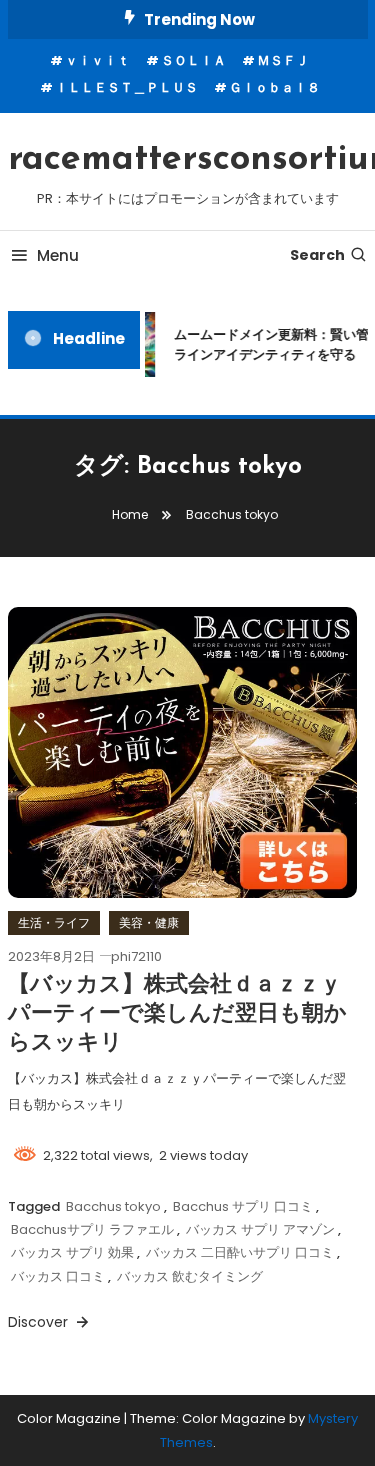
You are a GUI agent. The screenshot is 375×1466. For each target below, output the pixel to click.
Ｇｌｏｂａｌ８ (274, 87)
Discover (40, 1322)
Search (317, 255)
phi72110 (136, 956)
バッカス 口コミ (58, 1276)
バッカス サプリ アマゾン (260, 1229)
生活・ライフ (54, 922)
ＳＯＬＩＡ (193, 60)
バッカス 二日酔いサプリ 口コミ (240, 1252)
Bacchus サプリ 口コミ (243, 1206)
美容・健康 (149, 922)
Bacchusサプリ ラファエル (92, 1229)
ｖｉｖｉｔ (97, 60)
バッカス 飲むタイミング (190, 1276)
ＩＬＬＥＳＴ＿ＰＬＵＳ (126, 87)
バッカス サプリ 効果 (72, 1252)
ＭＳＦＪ (283, 60)
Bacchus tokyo (113, 1206)
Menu (58, 255)
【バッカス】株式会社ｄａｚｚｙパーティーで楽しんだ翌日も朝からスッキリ (177, 1014)
